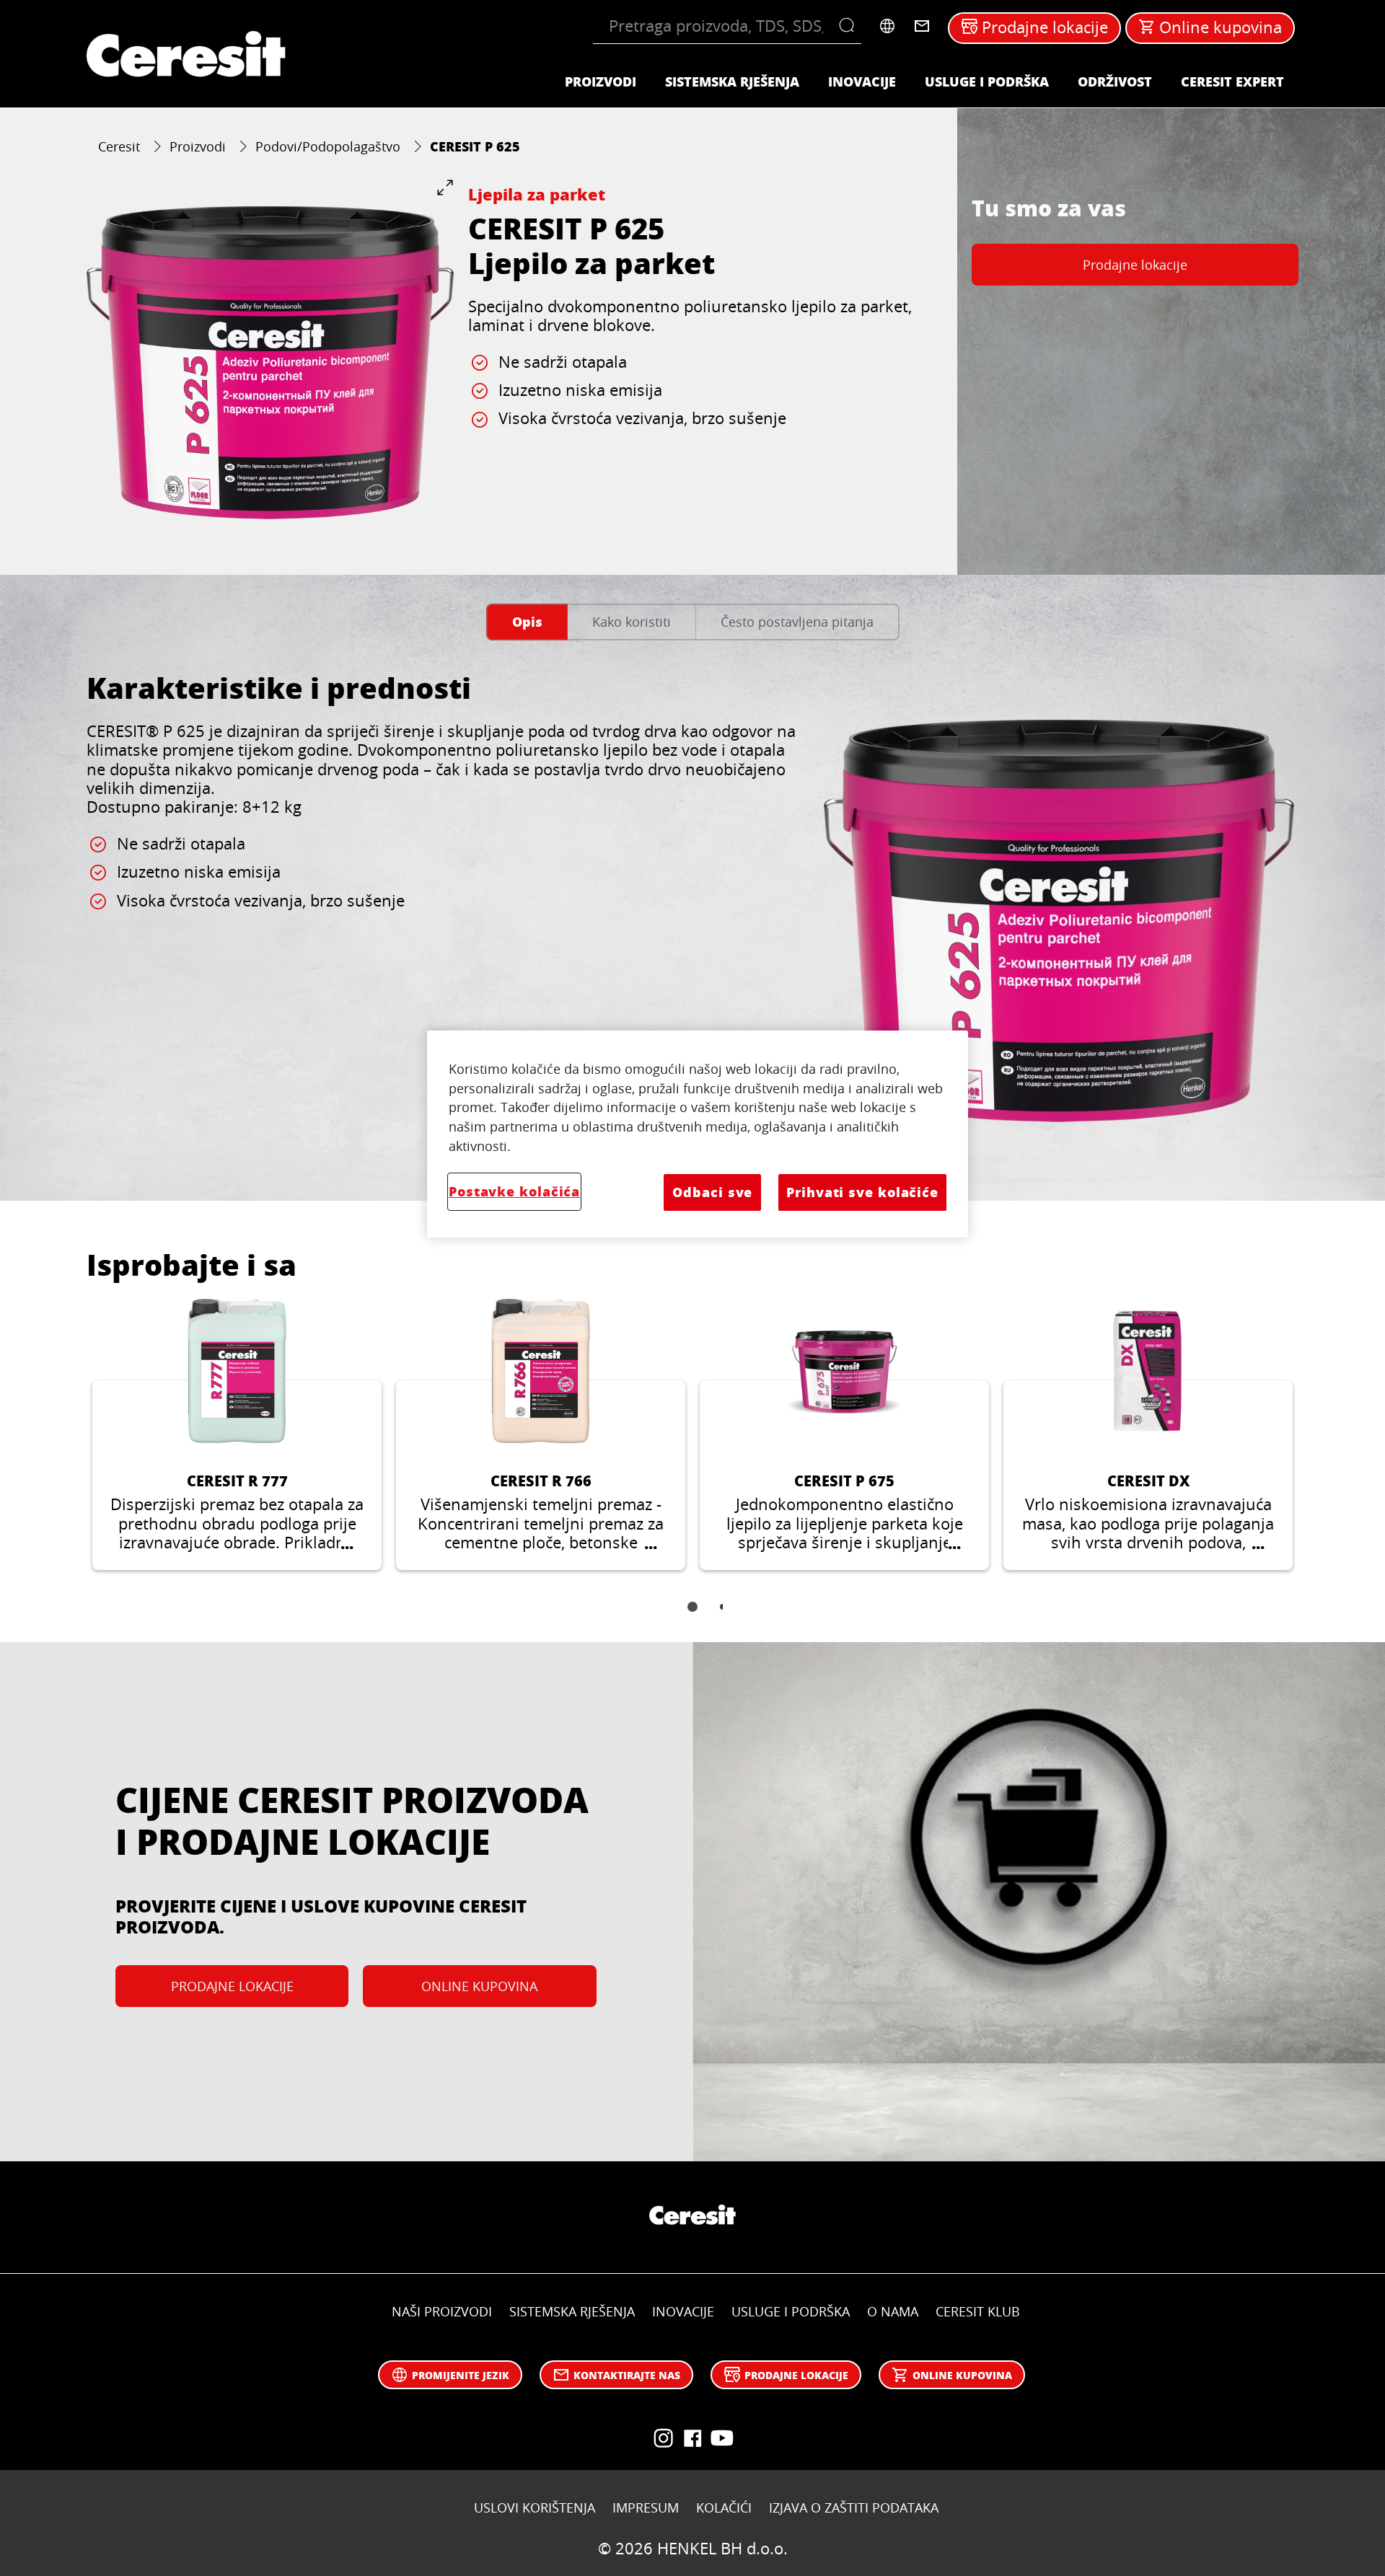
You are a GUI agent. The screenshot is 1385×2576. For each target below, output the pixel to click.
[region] (698, 1134)
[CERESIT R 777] (237, 1434)
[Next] (1316, 1445)
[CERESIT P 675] (844, 1434)
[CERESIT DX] (1148, 1434)
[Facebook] (692, 2438)
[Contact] (922, 26)
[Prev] (69, 1445)
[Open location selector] (887, 26)
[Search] (850, 26)
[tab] (527, 622)
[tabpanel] (692, 912)
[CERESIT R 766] (541, 1434)
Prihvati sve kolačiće (862, 1192)
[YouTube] (664, 2438)
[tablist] (692, 1617)
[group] (270, 362)
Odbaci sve (712, 1192)
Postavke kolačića (514, 1191)
